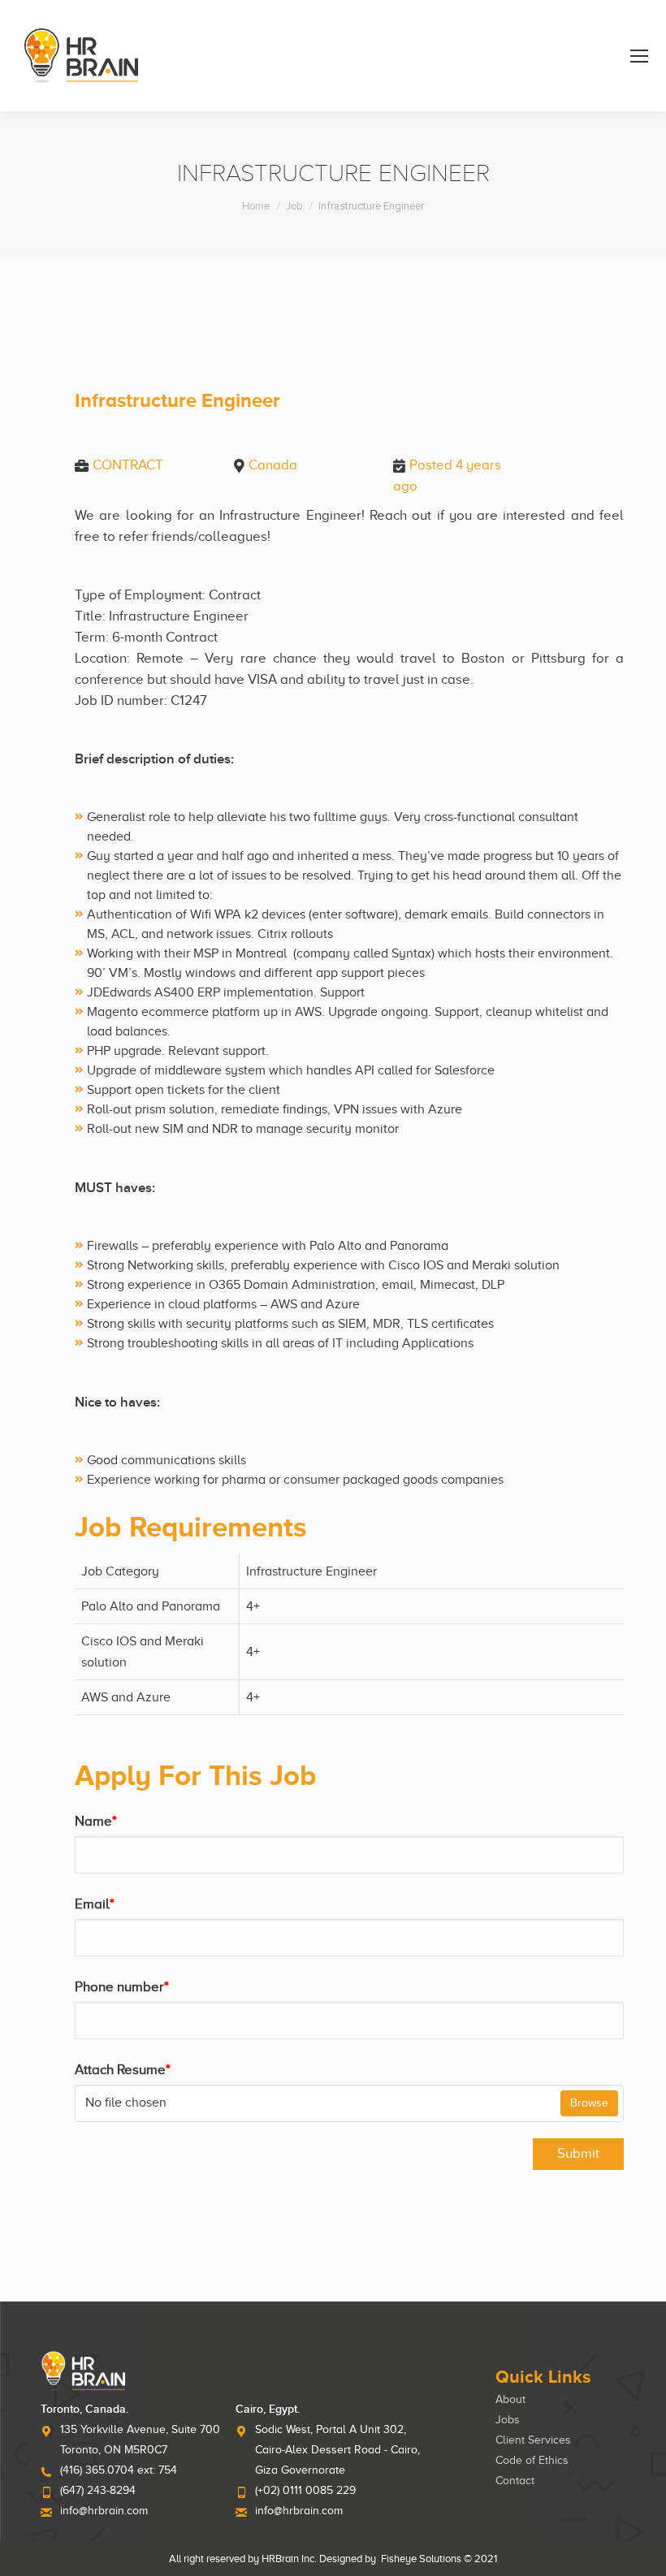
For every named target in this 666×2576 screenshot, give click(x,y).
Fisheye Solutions (421, 2559)
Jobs (508, 2420)
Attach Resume (123, 2070)
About (510, 2399)
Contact (515, 2481)
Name (96, 1821)
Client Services (533, 2440)
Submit (578, 2153)
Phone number (122, 1987)
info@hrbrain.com (104, 2511)
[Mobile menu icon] (639, 56)
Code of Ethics (532, 2460)
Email (95, 1904)
